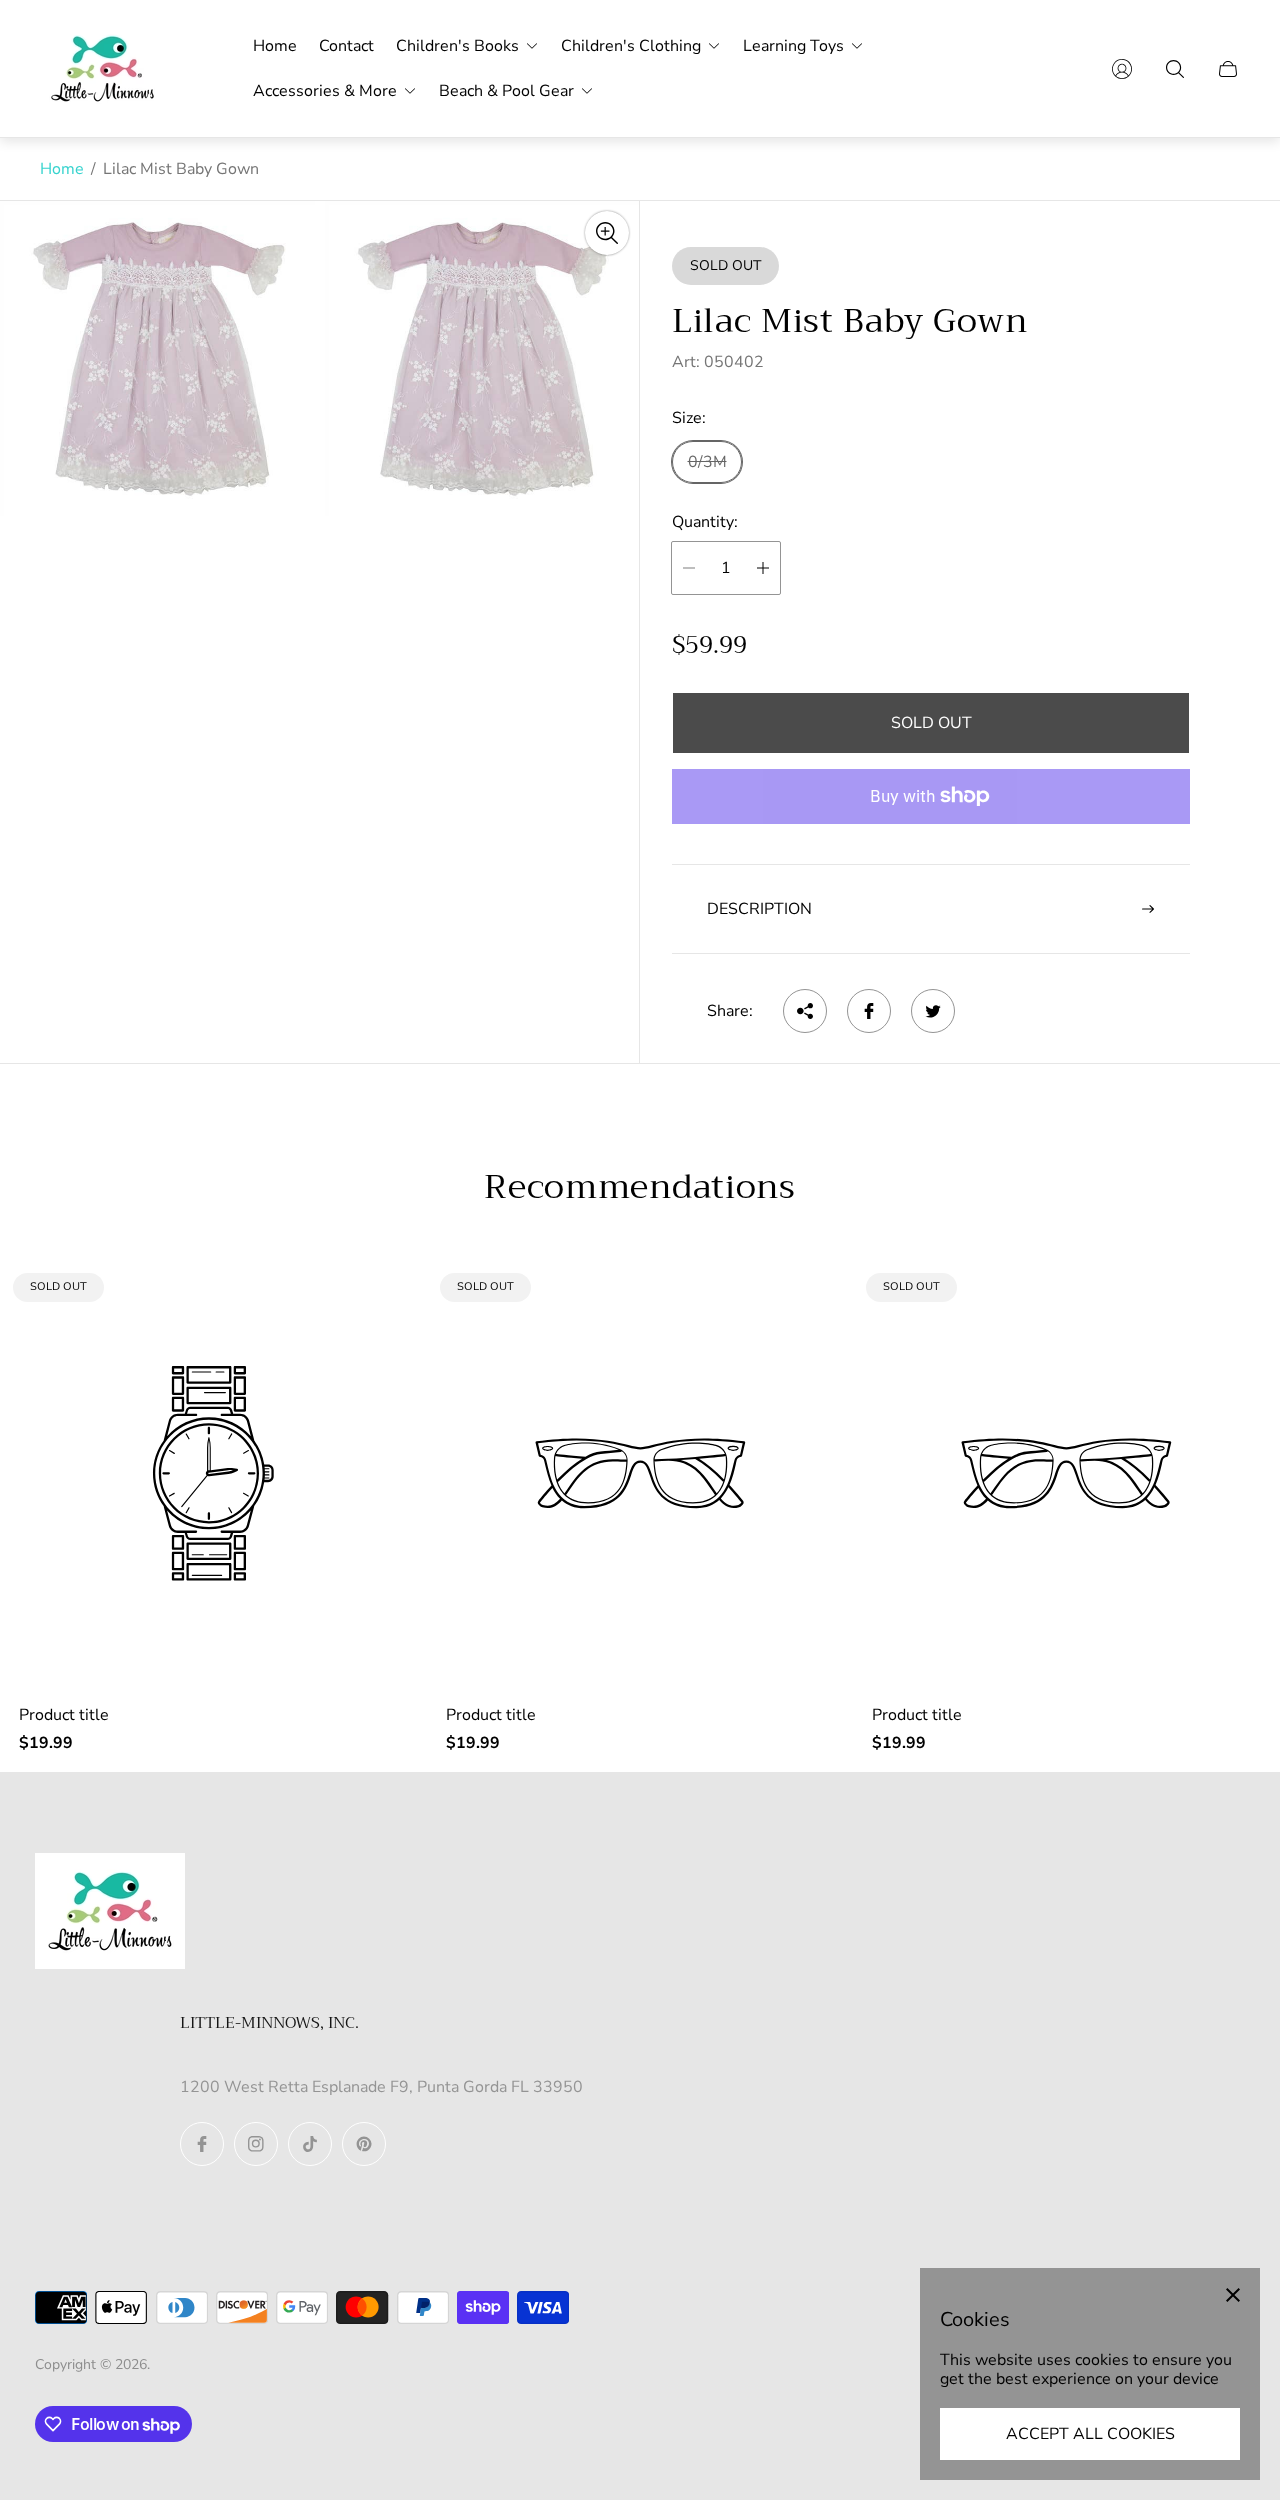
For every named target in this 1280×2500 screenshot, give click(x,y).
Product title (64, 1715)
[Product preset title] (213, 1473)
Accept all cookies (1090, 2434)
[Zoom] (607, 233)
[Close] (1233, 2295)
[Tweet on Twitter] (933, 1011)
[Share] (805, 1011)
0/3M (707, 462)
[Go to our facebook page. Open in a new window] (202, 2144)
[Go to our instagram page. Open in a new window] (256, 2144)
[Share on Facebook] (869, 1011)
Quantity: (705, 522)
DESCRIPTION (759, 909)
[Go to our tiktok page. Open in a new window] (310, 2144)
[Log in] (1122, 69)
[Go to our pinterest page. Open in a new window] (364, 2144)
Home (62, 169)
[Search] (1175, 69)
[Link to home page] (110, 1913)
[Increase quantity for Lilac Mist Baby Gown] (763, 568)
